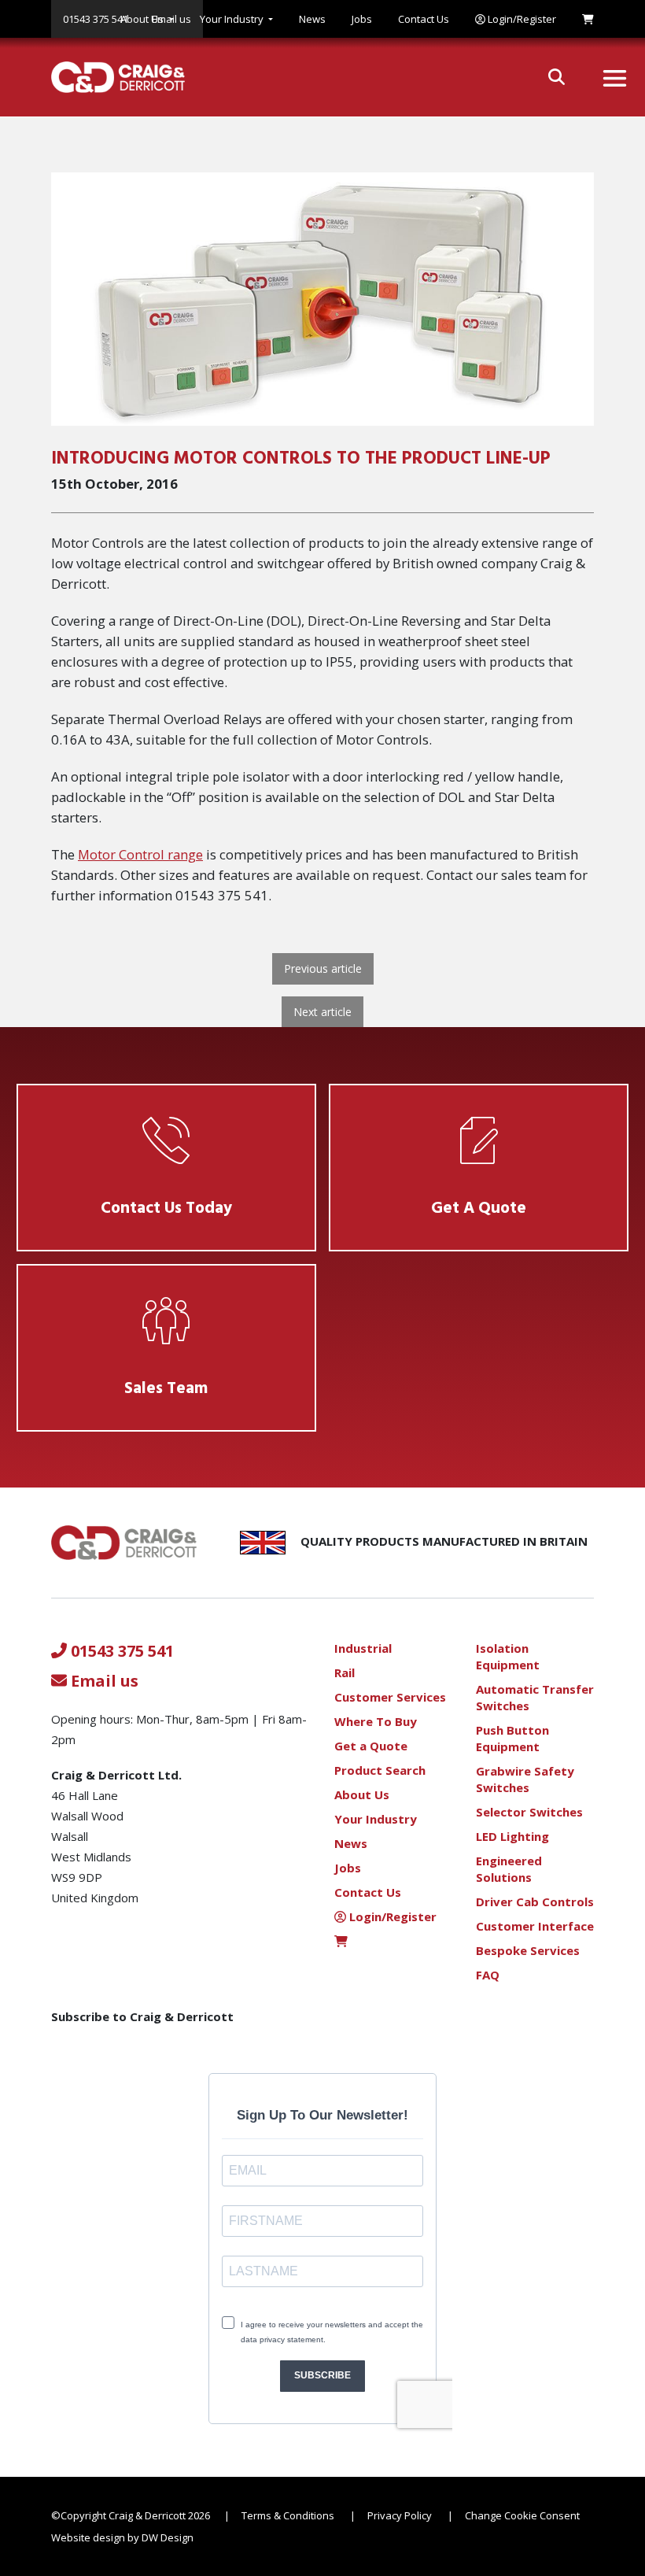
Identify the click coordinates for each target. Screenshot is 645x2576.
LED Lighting (512, 1836)
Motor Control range (140, 854)
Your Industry (232, 19)
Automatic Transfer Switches (535, 1697)
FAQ (488, 1975)
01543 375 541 (120, 1651)
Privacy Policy (400, 2515)
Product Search (380, 1770)
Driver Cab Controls (535, 1902)
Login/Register (521, 19)
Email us (103, 1681)
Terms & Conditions (288, 2515)
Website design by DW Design (122, 2537)
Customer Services (390, 1697)
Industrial (363, 1648)
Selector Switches (529, 1812)
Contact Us (424, 19)
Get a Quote (371, 1746)
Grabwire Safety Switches (525, 1779)
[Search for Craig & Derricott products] (557, 77)
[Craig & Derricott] (112, 77)
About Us (142, 19)
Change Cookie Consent (522, 2515)
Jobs (362, 19)
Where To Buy (376, 1721)
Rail (345, 1672)
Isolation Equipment (508, 1656)
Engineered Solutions (509, 1869)
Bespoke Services (528, 1950)
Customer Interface (535, 1926)
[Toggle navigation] (615, 78)
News (312, 19)
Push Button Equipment (512, 1738)
